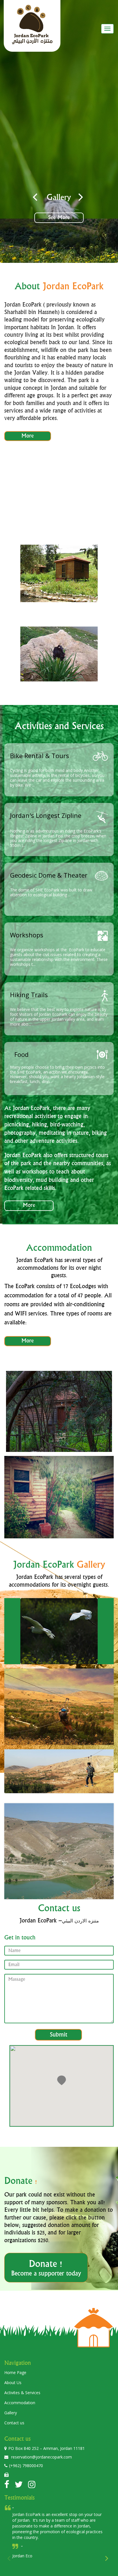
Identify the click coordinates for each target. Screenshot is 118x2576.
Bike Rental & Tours (40, 756)
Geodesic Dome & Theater (49, 875)
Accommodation (20, 2403)
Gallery (11, 2413)
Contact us (14, 2423)
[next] (80, 197)
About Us (13, 2383)
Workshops (27, 935)
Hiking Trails (29, 995)
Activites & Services (22, 2393)
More (28, 436)
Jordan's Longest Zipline (46, 815)
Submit (59, 2035)
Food (21, 1054)
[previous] (36, 197)
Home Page (15, 2372)
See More (92, 218)
